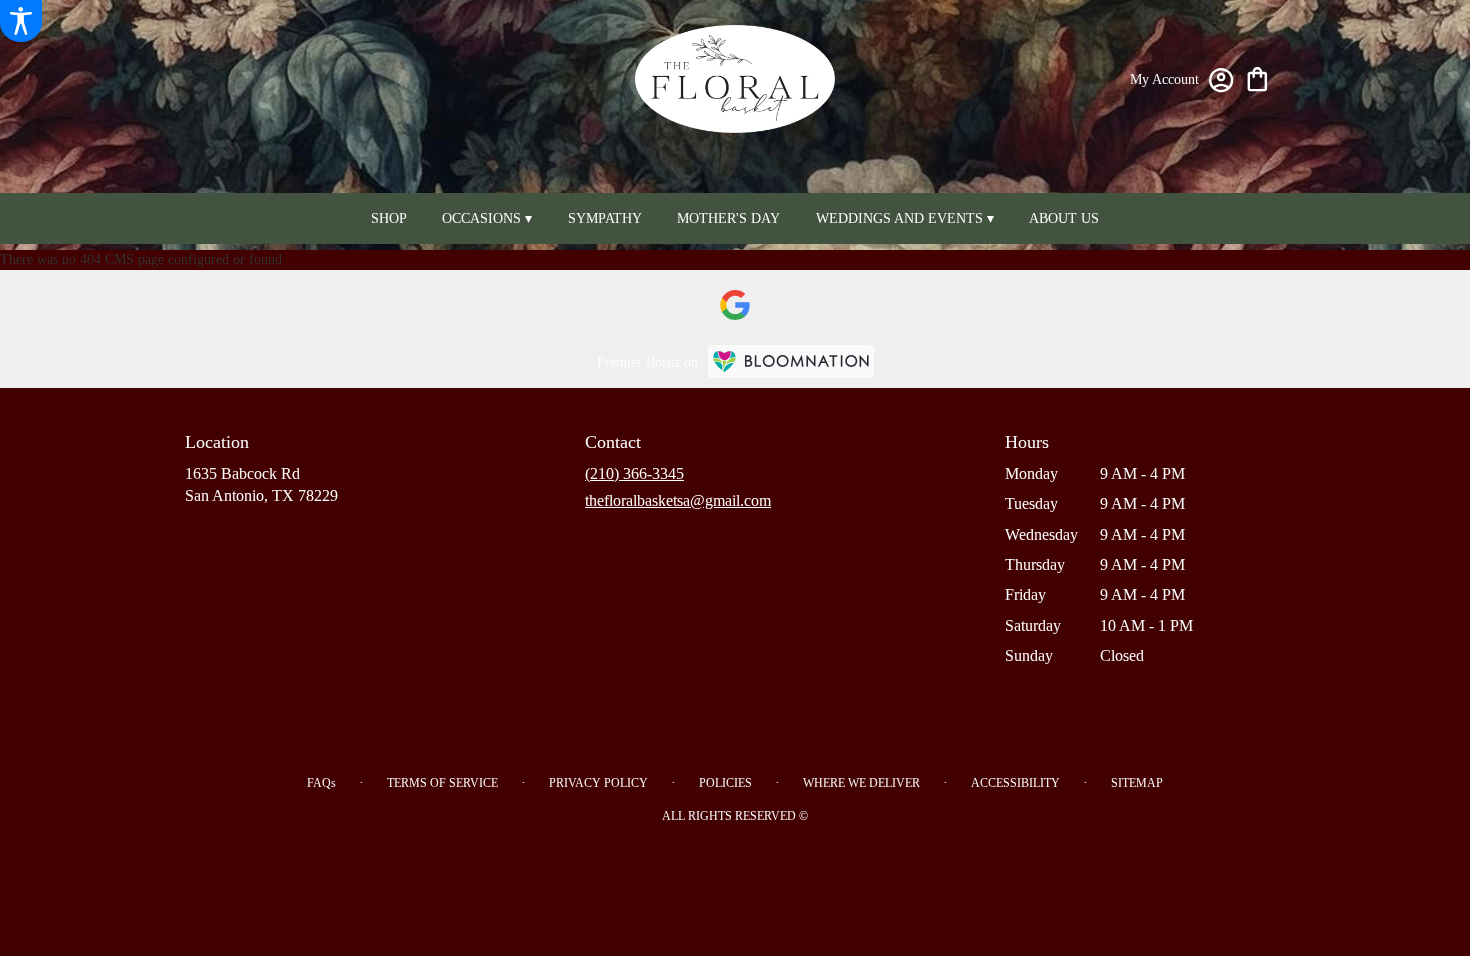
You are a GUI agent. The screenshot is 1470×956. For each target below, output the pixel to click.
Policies (725, 783)
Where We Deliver (861, 783)
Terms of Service (442, 783)
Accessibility (1015, 783)
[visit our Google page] (735, 305)
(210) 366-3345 (634, 473)
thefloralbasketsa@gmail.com (678, 500)
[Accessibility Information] (21, 21)
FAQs (321, 783)
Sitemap (1137, 783)
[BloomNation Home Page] (791, 361)
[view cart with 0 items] (1257, 77)
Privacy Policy (598, 783)
